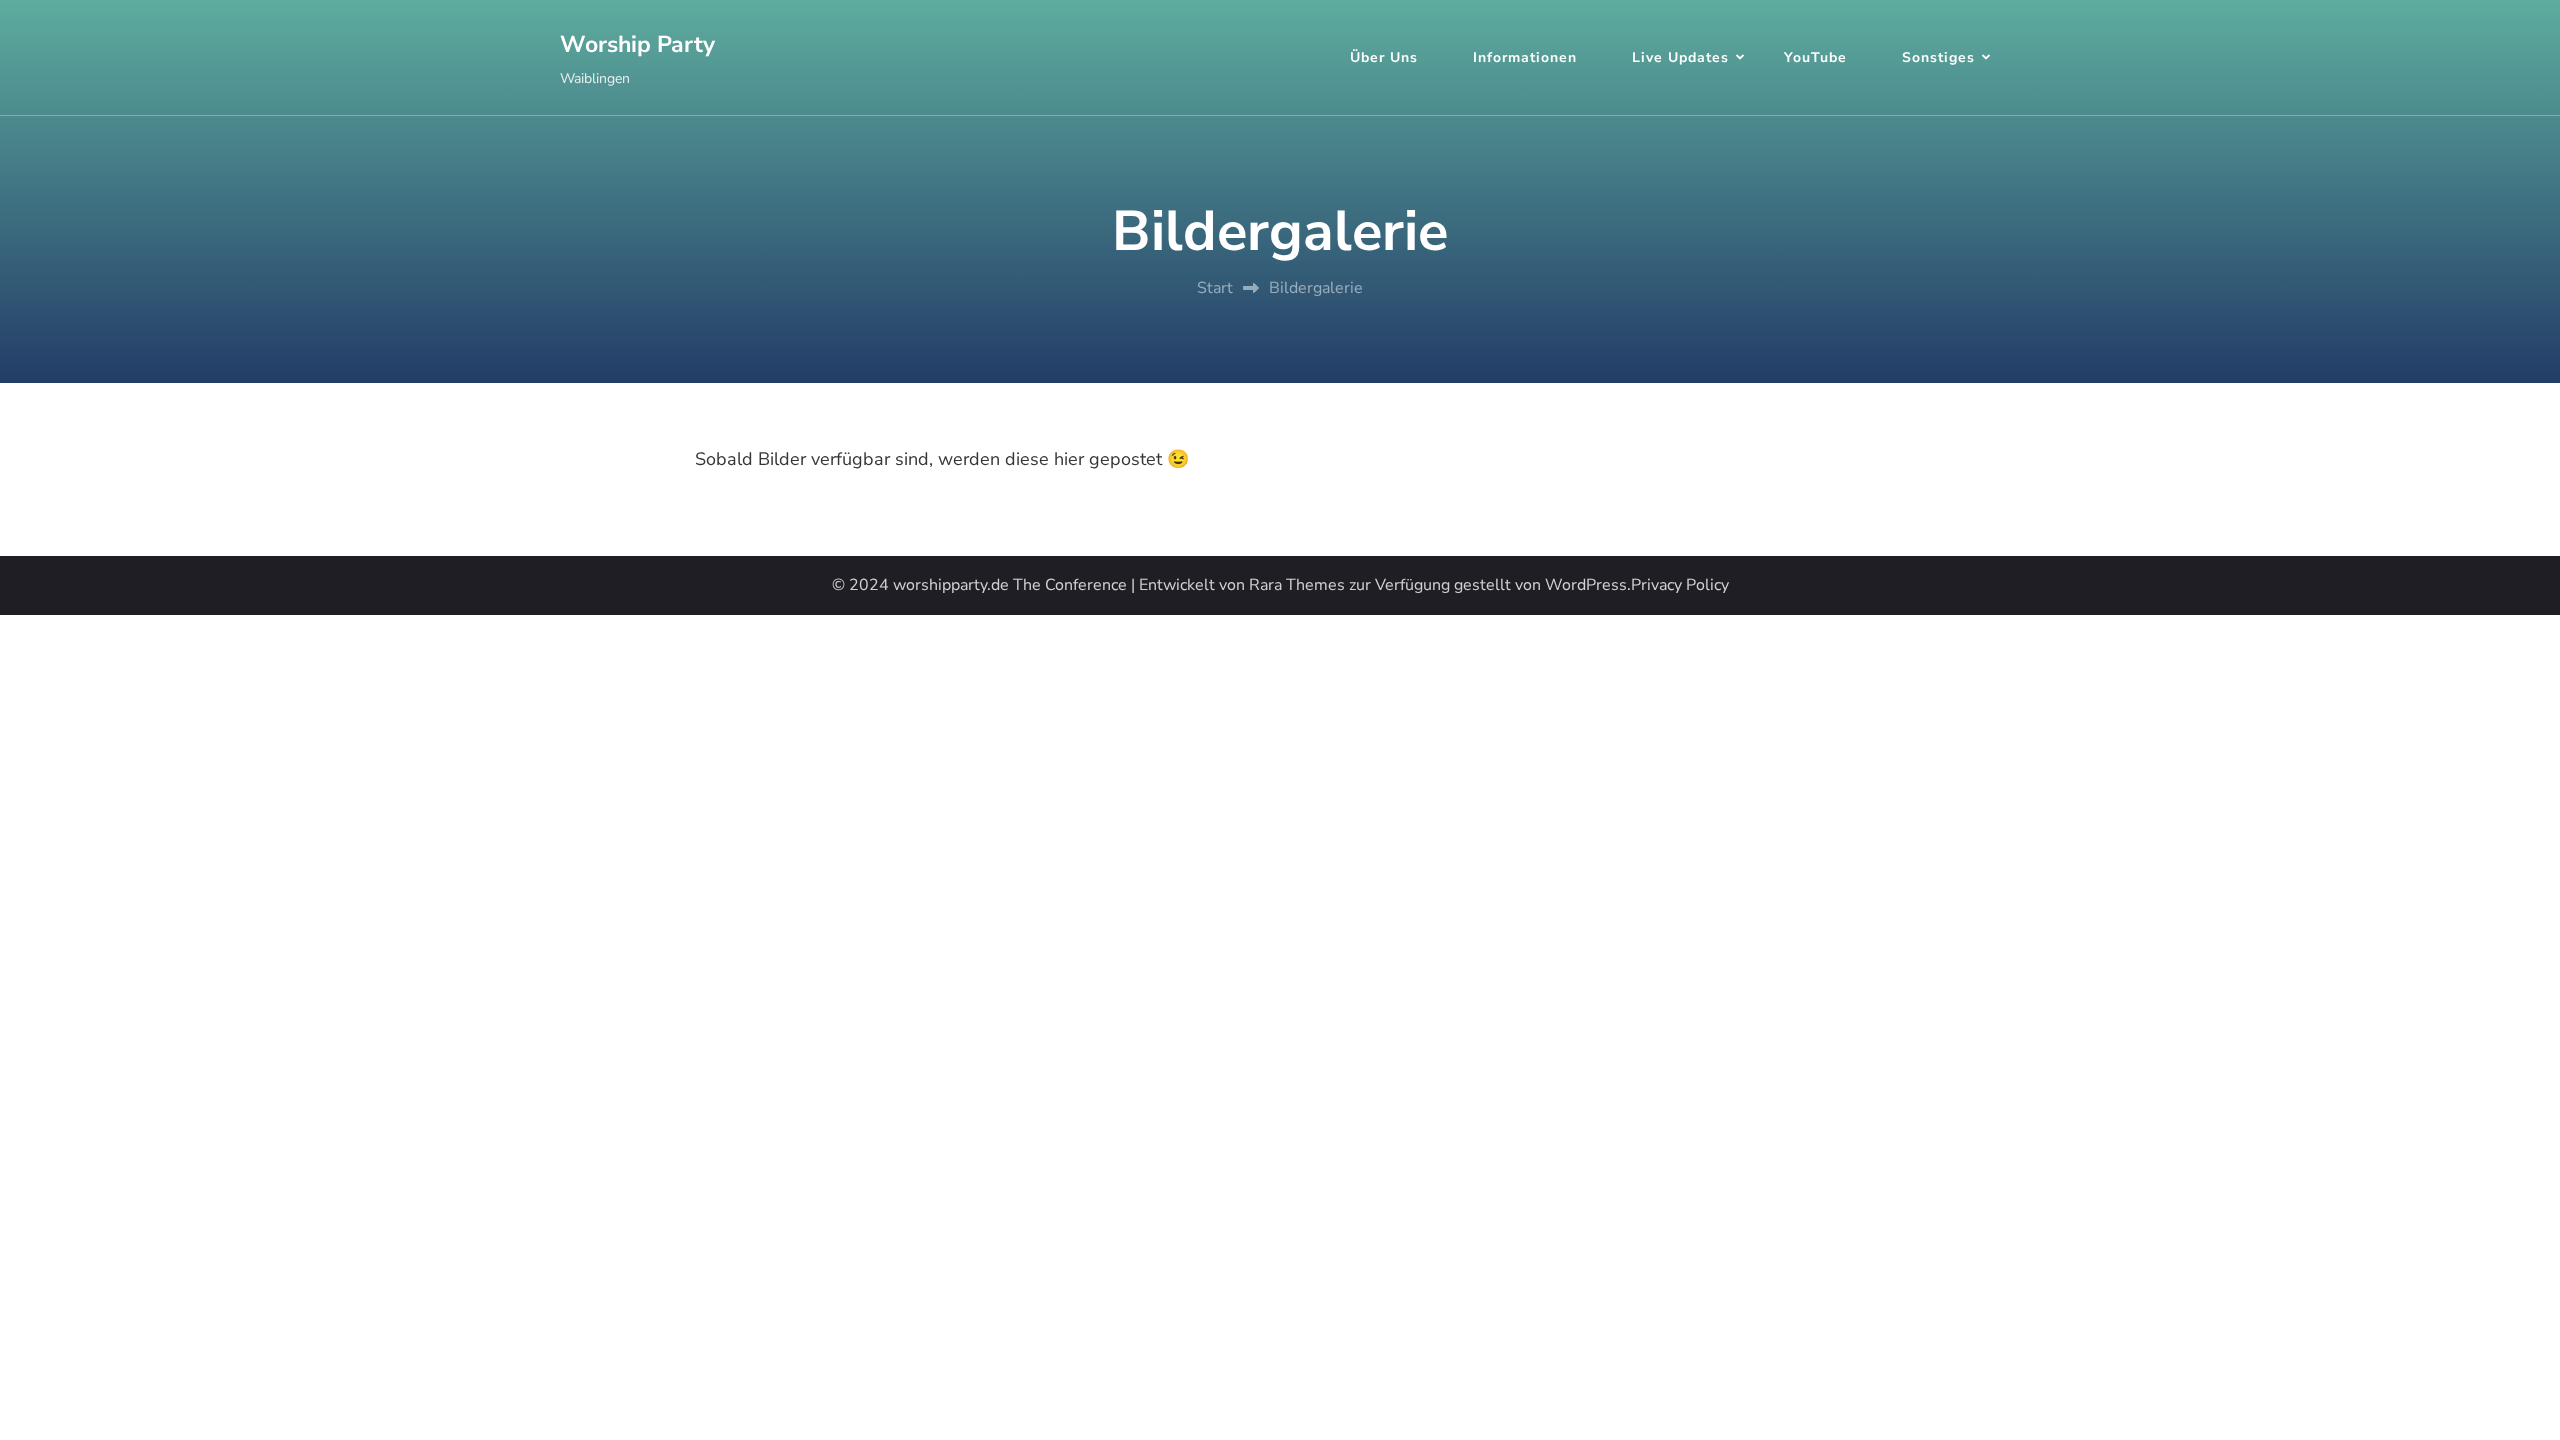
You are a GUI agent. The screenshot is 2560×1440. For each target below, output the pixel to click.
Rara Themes (1297, 585)
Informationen (1525, 57)
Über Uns (1384, 57)
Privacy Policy (1680, 585)
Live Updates (1680, 57)
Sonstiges (1938, 57)
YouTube (1815, 57)
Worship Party (637, 44)
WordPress (1586, 585)
